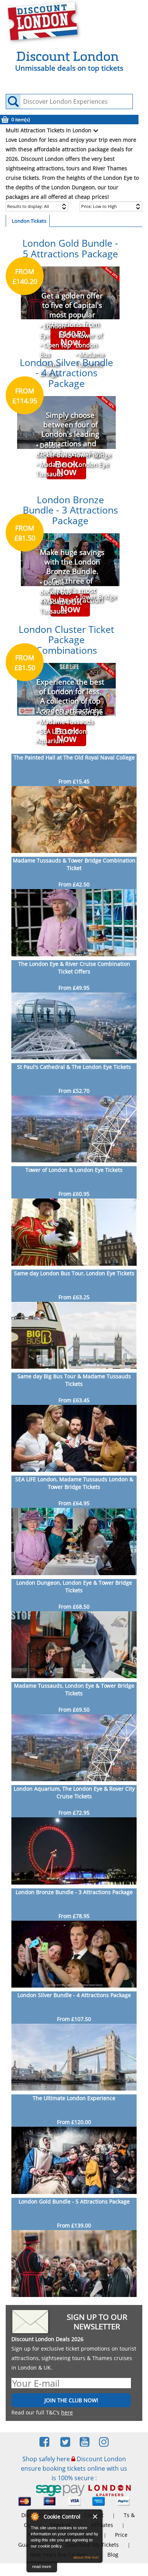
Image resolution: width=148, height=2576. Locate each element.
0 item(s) (21, 120)
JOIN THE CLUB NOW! (71, 2400)
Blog (113, 2555)
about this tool (86, 2557)
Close (95, 2517)
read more (42, 2566)
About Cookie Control (35, 2516)
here (67, 2412)
